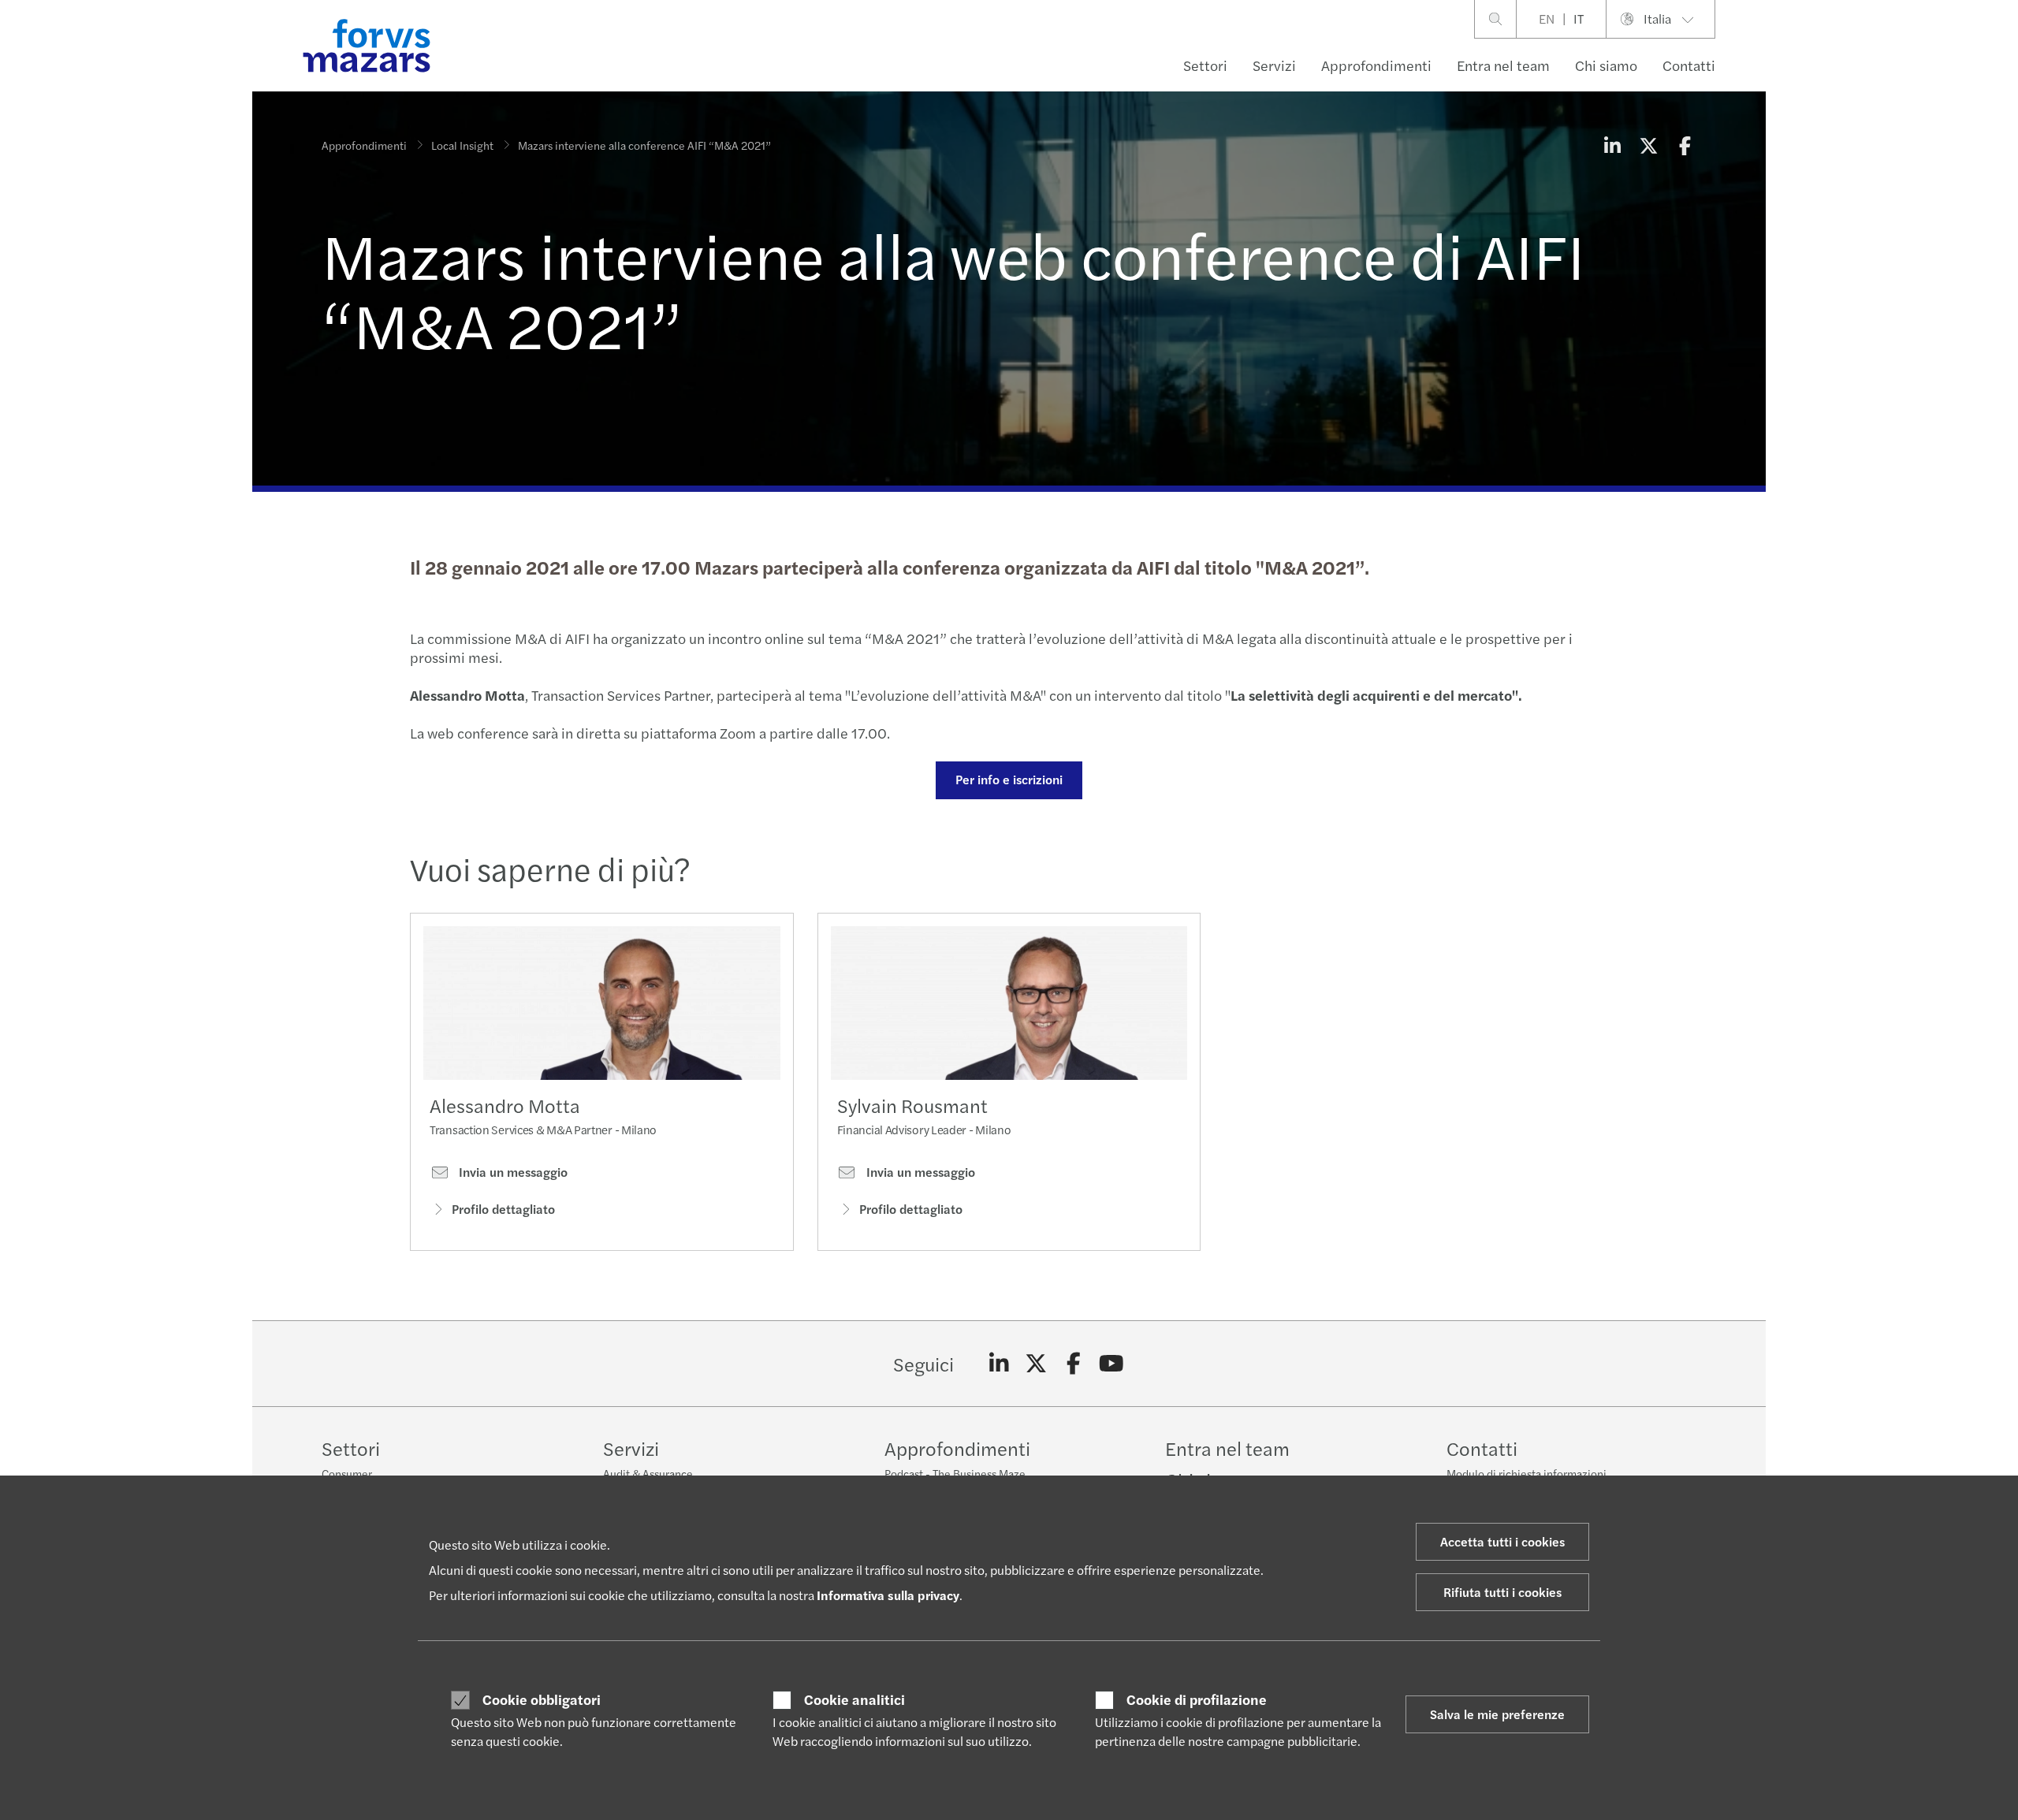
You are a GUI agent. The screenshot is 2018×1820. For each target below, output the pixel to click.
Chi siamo (1606, 65)
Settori (1205, 65)
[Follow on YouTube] (1111, 1364)
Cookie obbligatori (542, 1699)
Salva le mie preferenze (1497, 1714)
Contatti (1689, 65)
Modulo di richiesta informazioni (1527, 1473)
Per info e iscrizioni (1009, 779)
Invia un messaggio (512, 1172)
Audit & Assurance (648, 1473)
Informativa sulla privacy (888, 1595)
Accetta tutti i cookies (1502, 1541)
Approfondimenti (1376, 65)
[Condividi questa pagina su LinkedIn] (1612, 145)
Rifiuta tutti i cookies (1502, 1592)
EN (1547, 19)
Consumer (347, 1473)
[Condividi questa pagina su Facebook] (1685, 145)
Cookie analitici (854, 1699)
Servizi (1274, 65)
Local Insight (462, 145)
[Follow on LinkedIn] (999, 1364)
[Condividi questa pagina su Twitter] (1648, 145)
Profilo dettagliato (503, 1209)
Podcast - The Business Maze (955, 1473)
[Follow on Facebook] (1074, 1364)
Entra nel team (1503, 65)
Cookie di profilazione (1197, 1699)
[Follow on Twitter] (1036, 1364)
